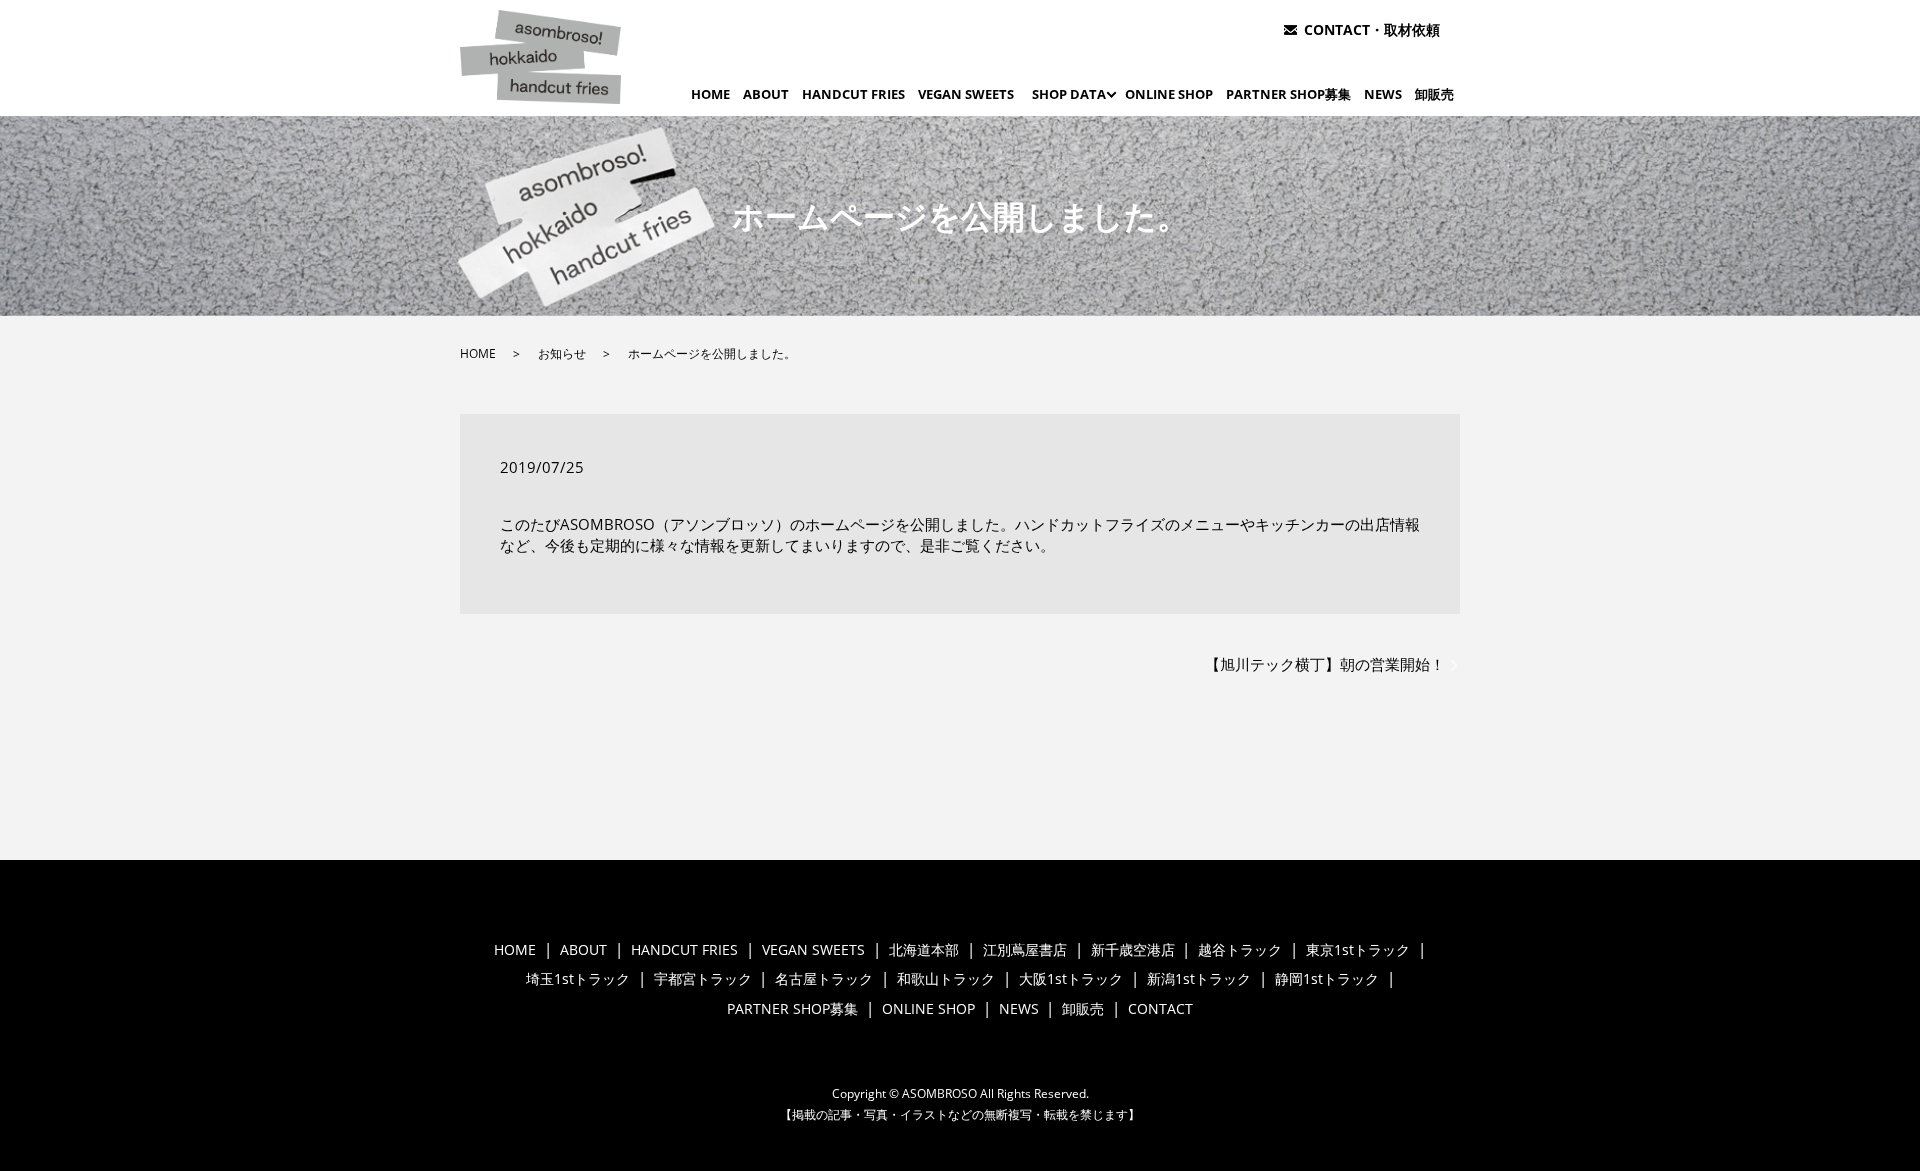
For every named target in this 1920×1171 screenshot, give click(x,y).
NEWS (1383, 94)
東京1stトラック (1358, 949)
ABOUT (766, 94)
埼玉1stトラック (578, 978)
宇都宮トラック (703, 978)
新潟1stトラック (1199, 978)
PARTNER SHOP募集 (1288, 94)
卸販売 (1434, 94)
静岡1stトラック (1327, 978)
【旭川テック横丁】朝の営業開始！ (1325, 664)
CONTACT (1160, 1008)
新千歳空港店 (1133, 949)
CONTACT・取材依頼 (1372, 29)
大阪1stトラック (1071, 978)
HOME (710, 94)
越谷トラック (1240, 949)
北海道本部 (924, 949)
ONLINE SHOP (1169, 94)
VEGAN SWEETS (966, 94)
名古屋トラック (824, 978)
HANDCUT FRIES (853, 94)
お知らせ (562, 353)
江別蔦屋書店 (1025, 949)
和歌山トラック (946, 978)
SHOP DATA (1069, 94)
